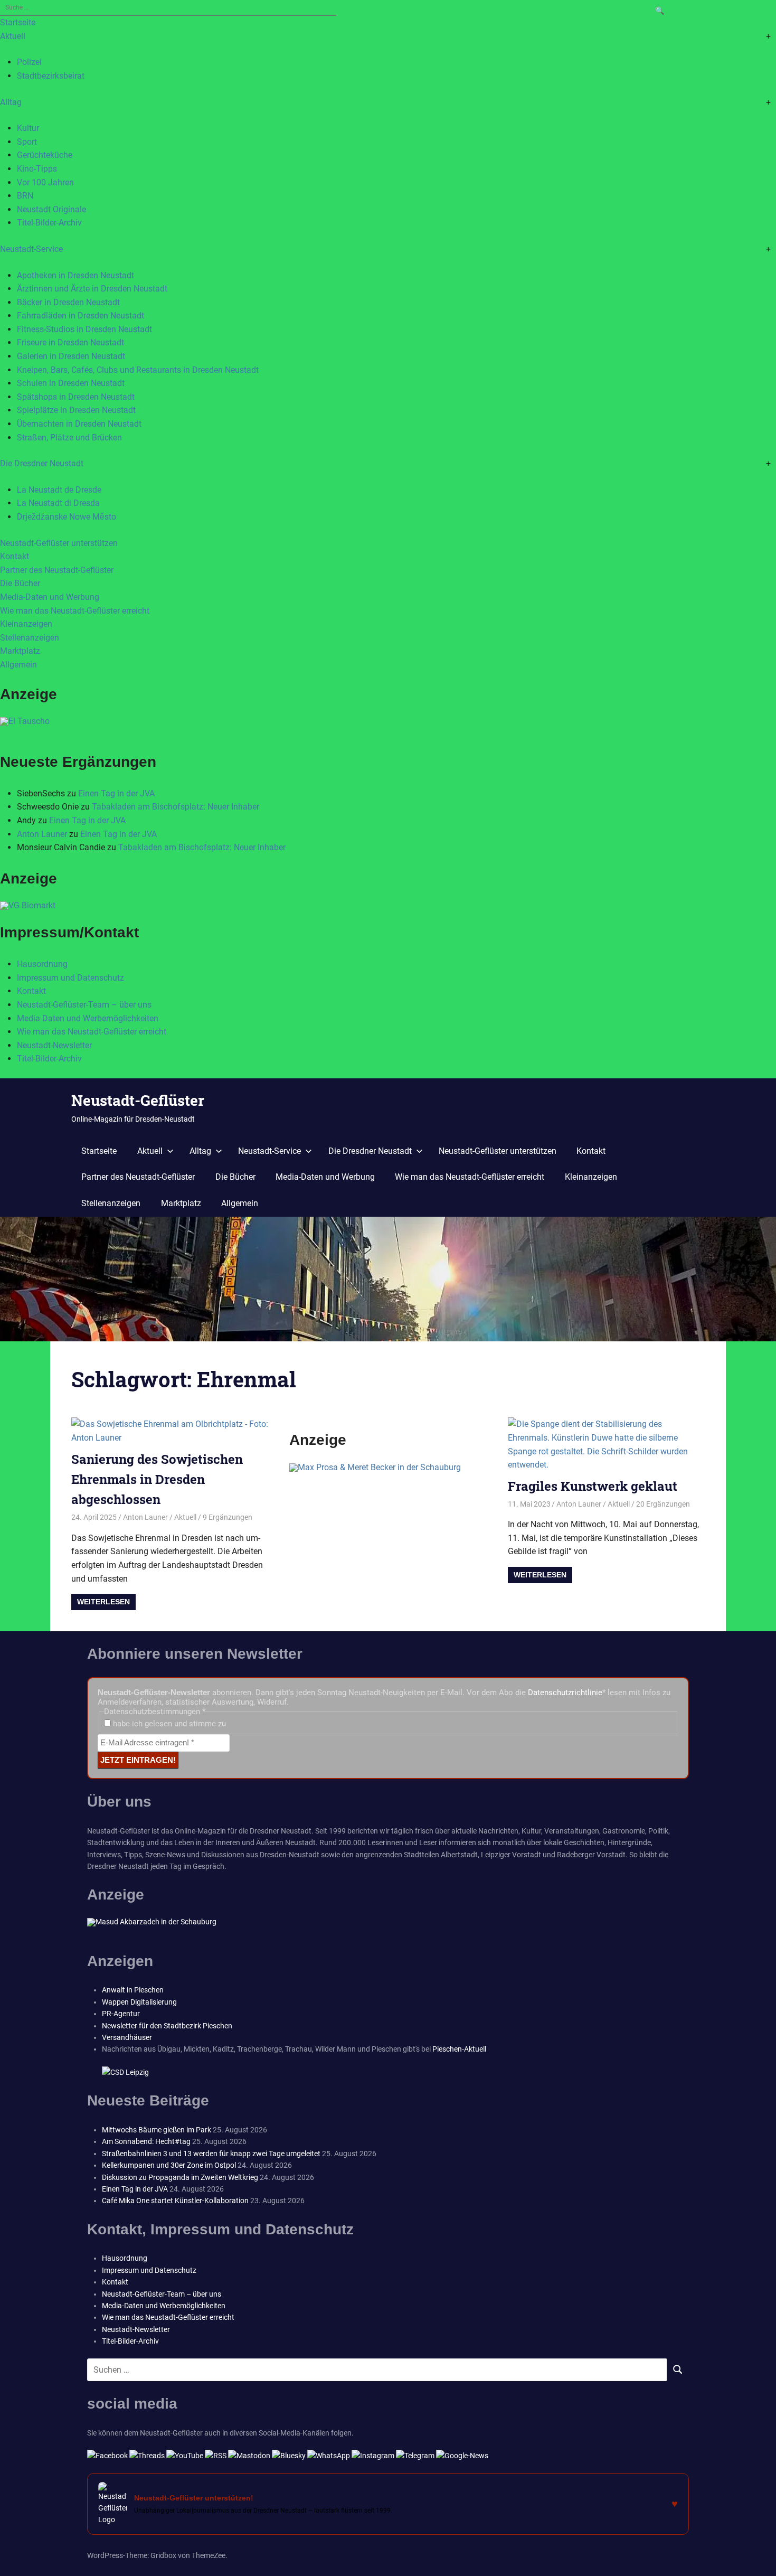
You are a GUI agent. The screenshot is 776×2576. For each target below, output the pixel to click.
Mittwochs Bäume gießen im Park (157, 2130)
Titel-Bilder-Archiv (49, 223)
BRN (25, 196)
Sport (27, 142)
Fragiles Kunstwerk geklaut (593, 1486)
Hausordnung (42, 964)
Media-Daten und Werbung (50, 597)
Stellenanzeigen (30, 638)
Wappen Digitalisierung (139, 2002)
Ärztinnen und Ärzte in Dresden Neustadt (92, 289)
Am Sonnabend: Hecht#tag (146, 2141)
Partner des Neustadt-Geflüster (57, 570)
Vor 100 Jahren (45, 182)
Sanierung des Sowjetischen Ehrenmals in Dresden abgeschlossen (157, 1479)
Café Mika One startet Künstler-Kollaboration (175, 2201)
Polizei (29, 62)
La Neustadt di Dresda (58, 503)
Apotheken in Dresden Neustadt (75, 275)
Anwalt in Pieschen (133, 1990)
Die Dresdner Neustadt (42, 463)
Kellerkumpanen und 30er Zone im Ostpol (169, 2165)
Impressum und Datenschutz (70, 978)
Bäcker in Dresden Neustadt (68, 302)
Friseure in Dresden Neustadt (70, 342)
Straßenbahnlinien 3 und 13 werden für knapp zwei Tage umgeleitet (211, 2154)
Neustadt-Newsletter (54, 1045)
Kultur (28, 128)
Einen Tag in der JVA (116, 793)
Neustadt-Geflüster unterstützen (59, 543)
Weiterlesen (103, 1602)
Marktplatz (20, 651)
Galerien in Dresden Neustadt (71, 356)
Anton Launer (42, 834)
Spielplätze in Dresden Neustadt (76, 410)
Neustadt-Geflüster (138, 1100)
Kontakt (15, 556)
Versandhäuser (127, 2037)
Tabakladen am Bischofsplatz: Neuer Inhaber (176, 807)
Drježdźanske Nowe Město (67, 517)
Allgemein (18, 665)
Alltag (11, 102)
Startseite (18, 22)
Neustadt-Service (31, 249)
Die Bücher (20, 583)
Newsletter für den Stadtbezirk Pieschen (167, 2026)
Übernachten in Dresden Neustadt (79, 424)
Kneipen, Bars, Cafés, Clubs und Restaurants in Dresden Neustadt (138, 370)
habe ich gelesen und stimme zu (168, 1724)
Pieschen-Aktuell (459, 2049)
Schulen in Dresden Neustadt (71, 383)
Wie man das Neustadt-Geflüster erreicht (75, 611)
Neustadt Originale (51, 209)
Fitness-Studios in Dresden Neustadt (84, 329)
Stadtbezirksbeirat (51, 76)
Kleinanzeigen (26, 624)
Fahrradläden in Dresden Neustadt (81, 316)
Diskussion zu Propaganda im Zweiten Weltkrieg (180, 2177)
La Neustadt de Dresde (59, 490)
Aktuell (13, 36)
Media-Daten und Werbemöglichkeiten (88, 1018)
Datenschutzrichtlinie (565, 1693)
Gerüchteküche (45, 155)
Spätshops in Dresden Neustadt (76, 397)
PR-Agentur (121, 2014)
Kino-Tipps (37, 169)
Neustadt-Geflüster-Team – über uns (84, 1005)
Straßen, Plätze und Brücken (69, 438)
